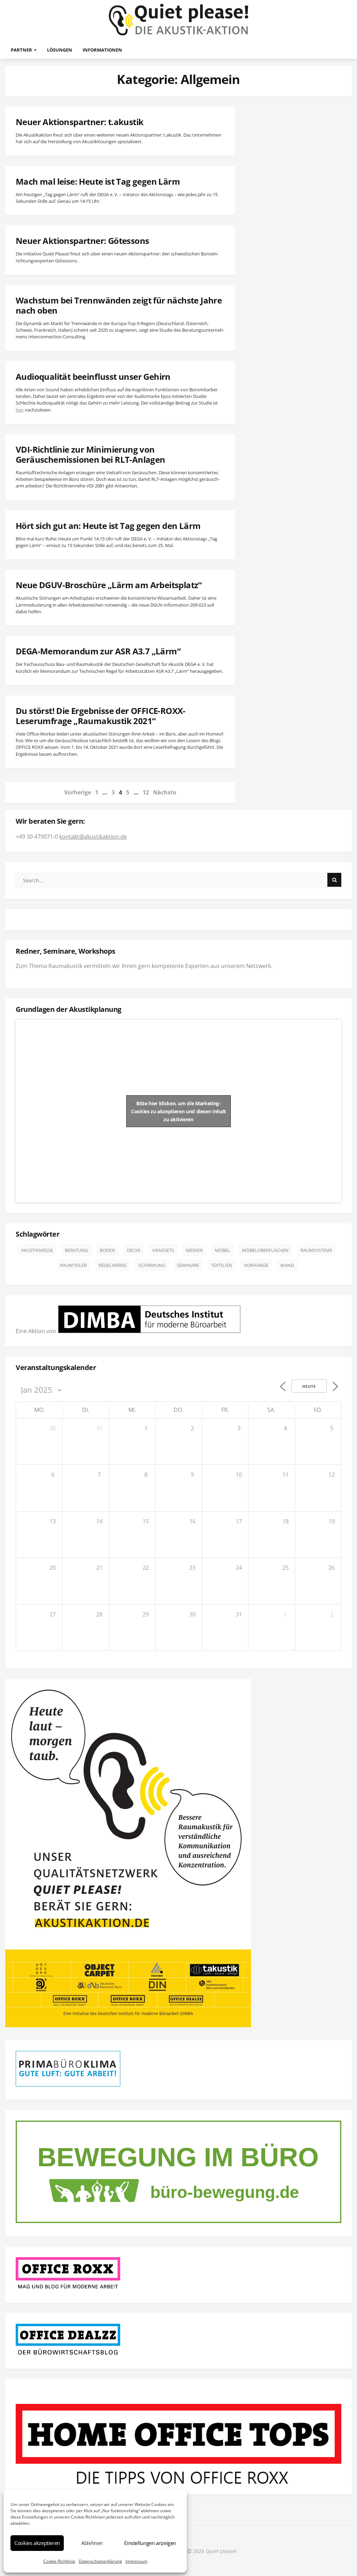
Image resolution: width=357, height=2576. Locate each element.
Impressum (136, 2561)
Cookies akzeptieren (37, 2543)
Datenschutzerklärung (100, 2561)
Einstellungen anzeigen (150, 2543)
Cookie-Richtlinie (59, 2561)
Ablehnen (92, 2543)
